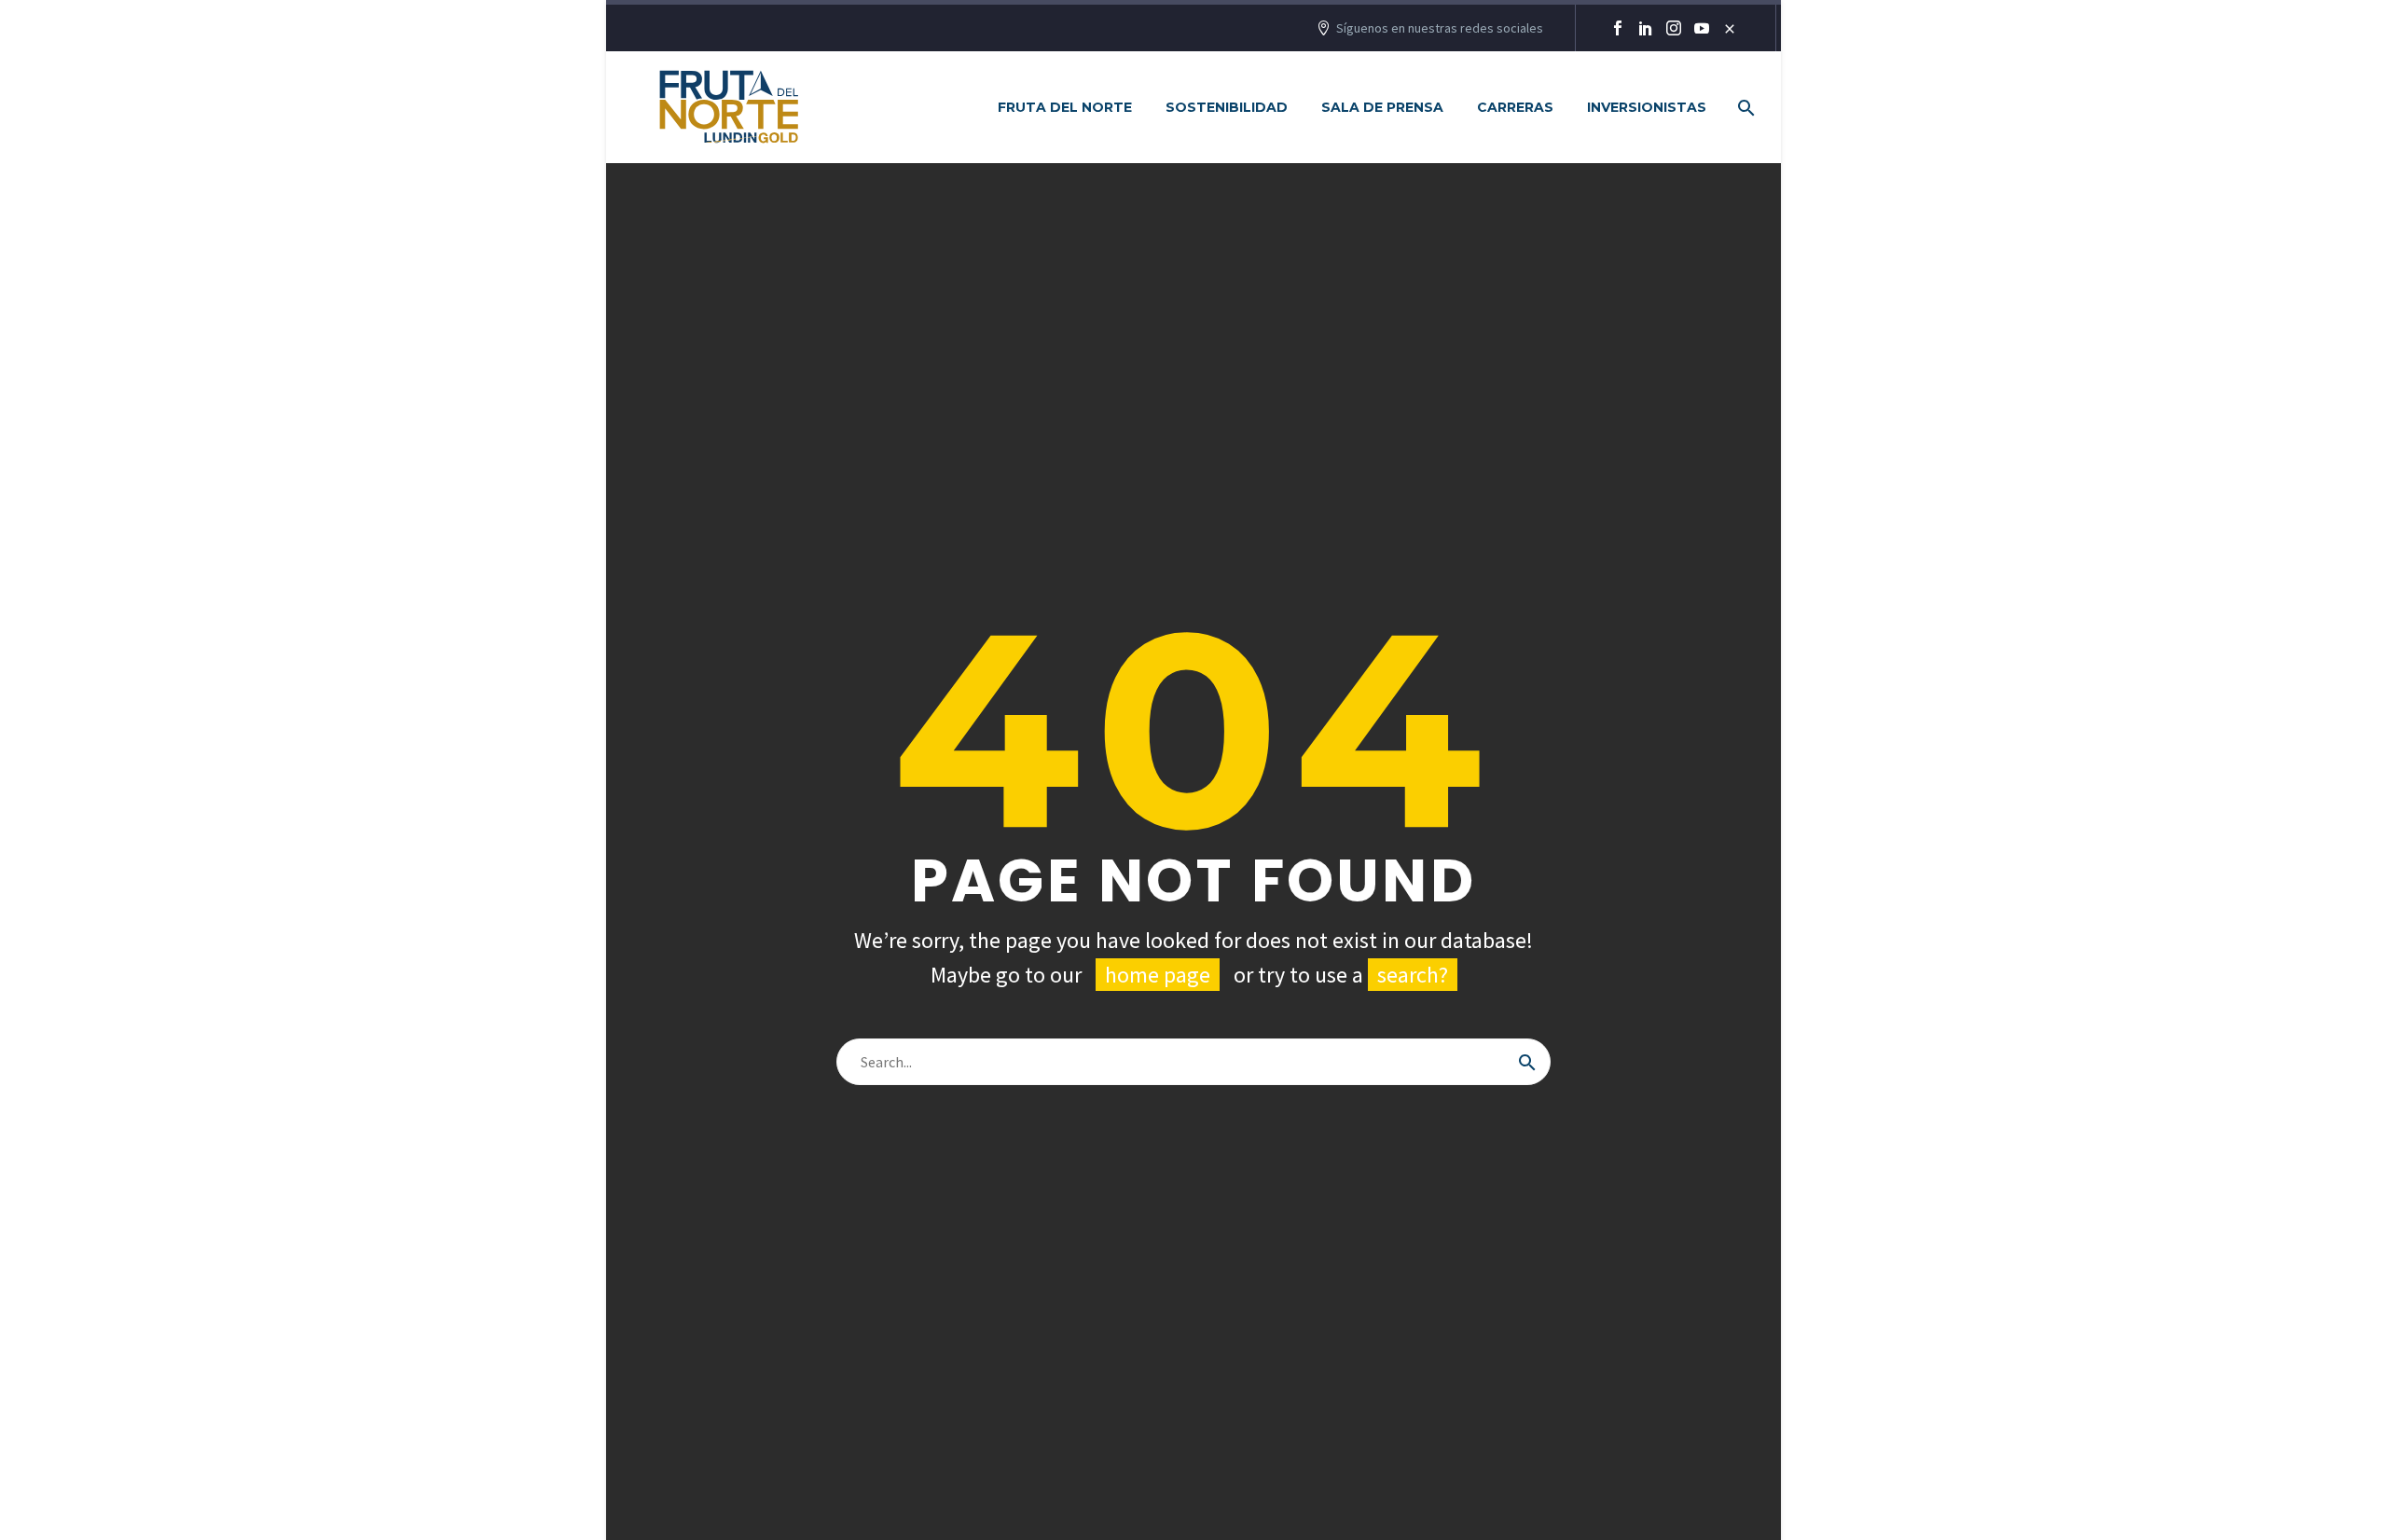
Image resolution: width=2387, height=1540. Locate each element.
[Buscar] (1527, 1062)
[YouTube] (1702, 28)
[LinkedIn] (1646, 28)
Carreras (1515, 107)
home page (1158, 975)
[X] (1730, 28)
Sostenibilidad (1227, 107)
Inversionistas (1647, 107)
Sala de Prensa (1382, 107)
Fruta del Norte (1065, 107)
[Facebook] (1618, 28)
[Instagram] (1674, 28)
